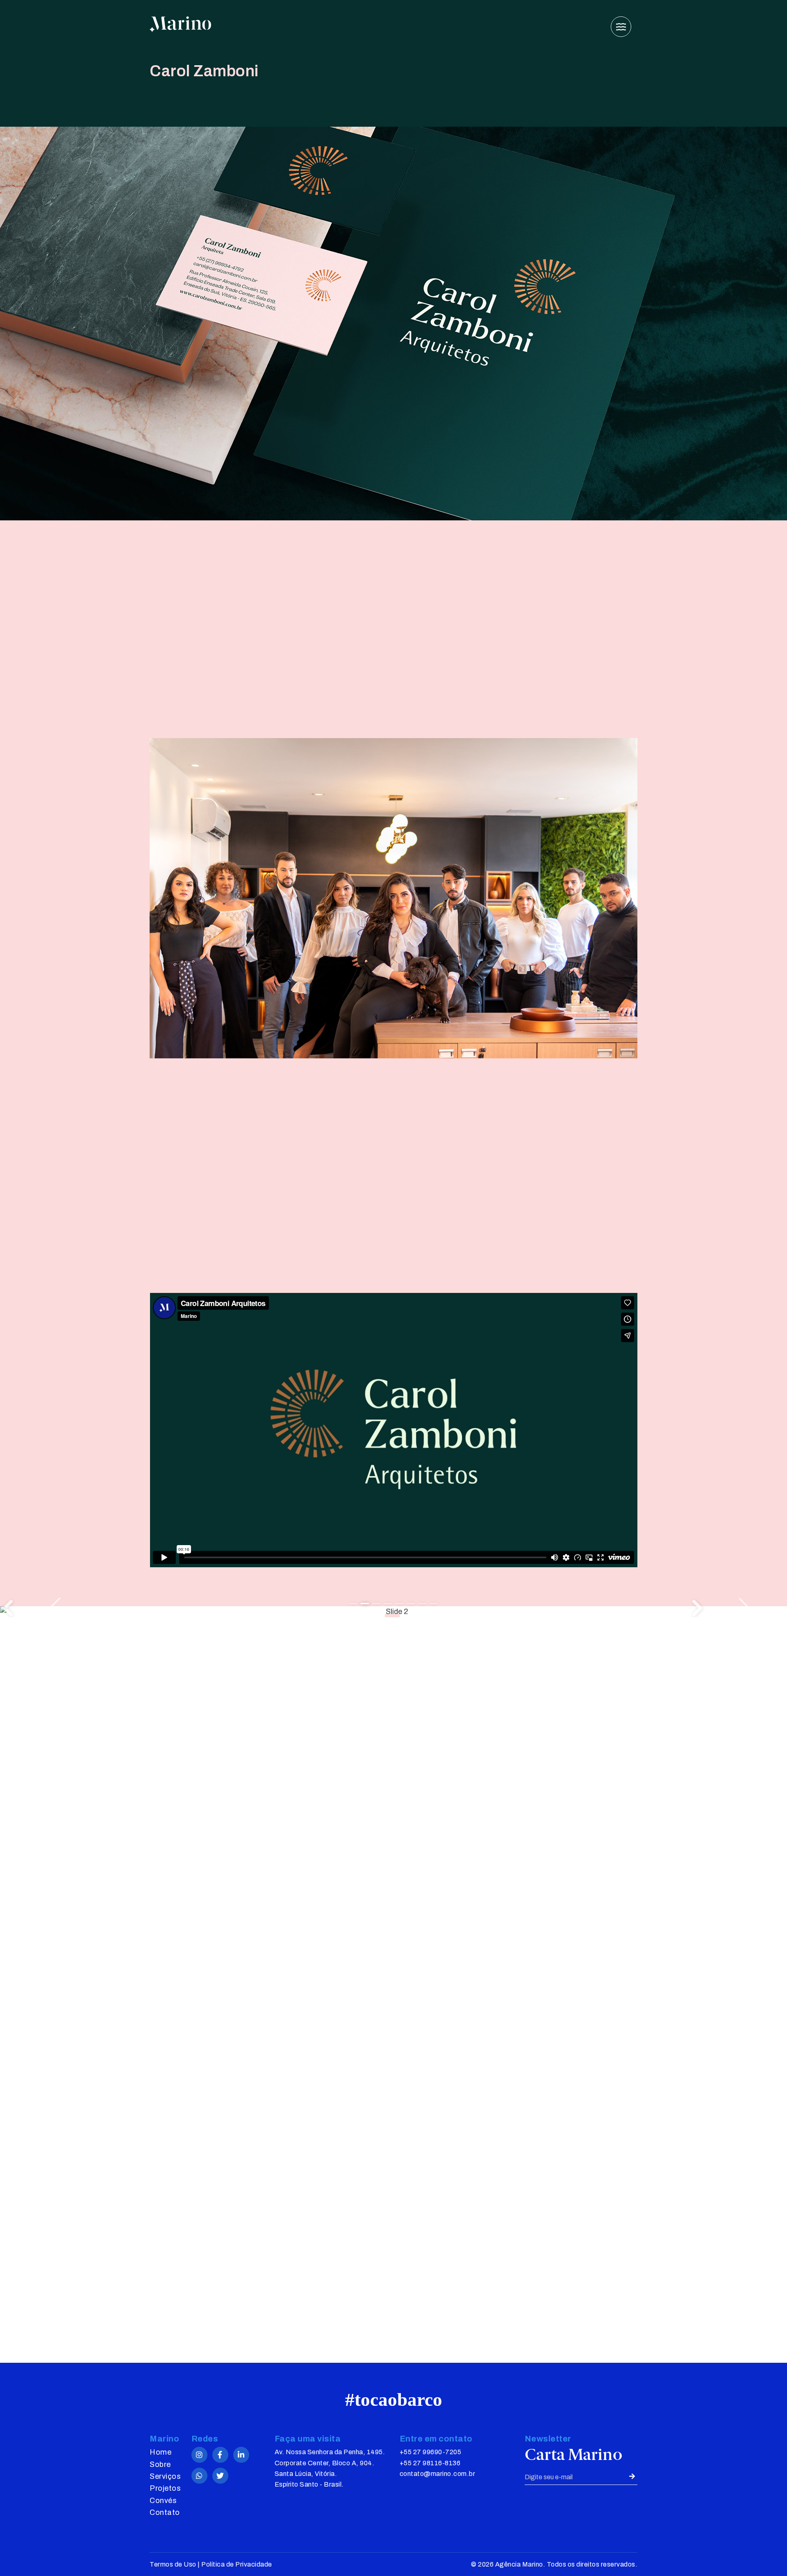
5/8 (399, 1604)
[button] (738, 1608)
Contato (165, 2512)
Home (160, 2452)
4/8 (388, 1604)
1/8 (353, 1604)
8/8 (434, 1604)
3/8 (376, 1604)
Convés (163, 2501)
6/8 (411, 1604)
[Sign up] (631, 2477)
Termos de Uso (173, 2564)
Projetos (165, 2488)
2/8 (365, 1604)
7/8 (422, 1604)
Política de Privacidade (237, 2564)
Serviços (165, 2476)
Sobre (160, 2464)
